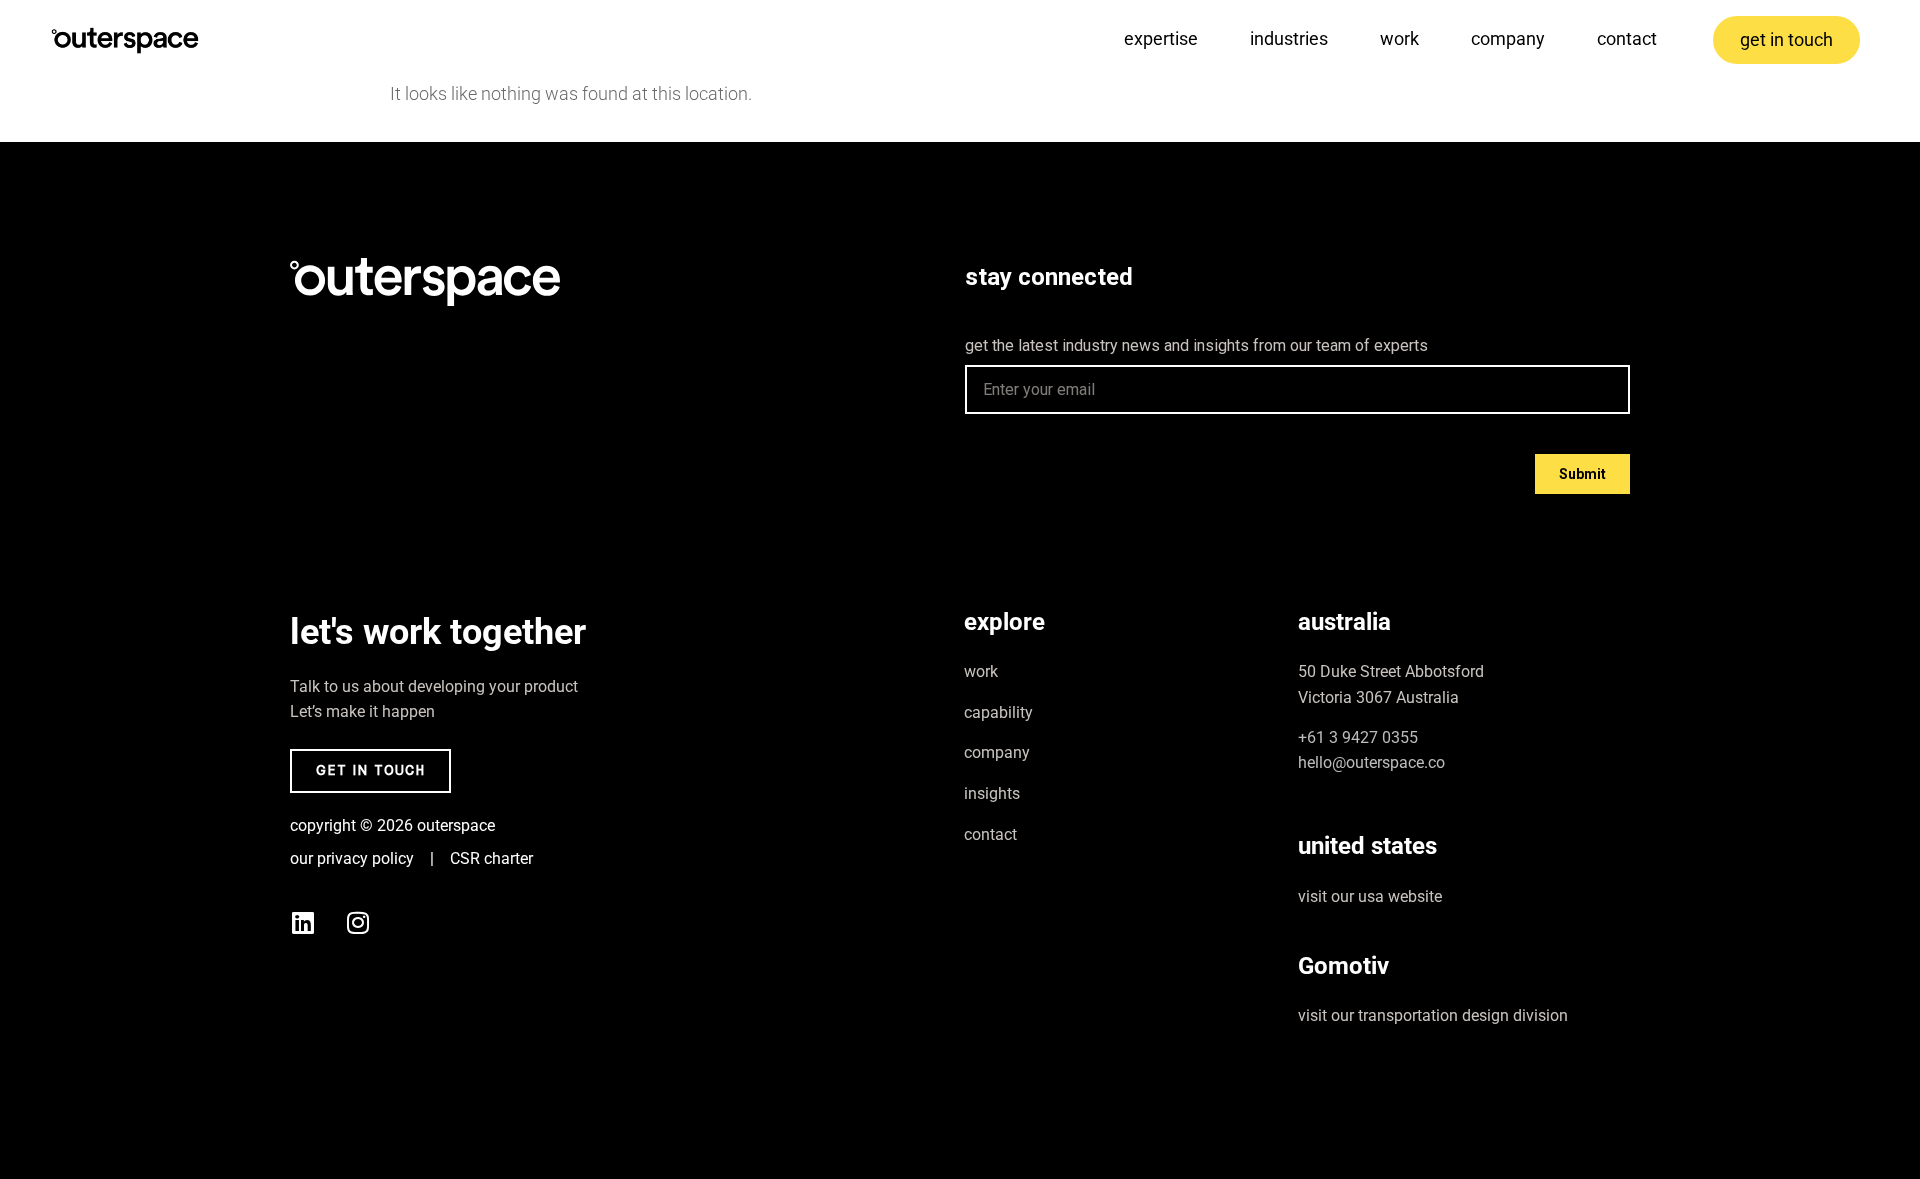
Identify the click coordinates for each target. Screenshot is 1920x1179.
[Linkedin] (303, 923)
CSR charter (491, 858)
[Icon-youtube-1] (413, 923)
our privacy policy (352, 858)
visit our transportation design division (1433, 1015)
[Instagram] (358, 923)
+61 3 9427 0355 (1358, 737)
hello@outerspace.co (1371, 762)
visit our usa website (1370, 896)
